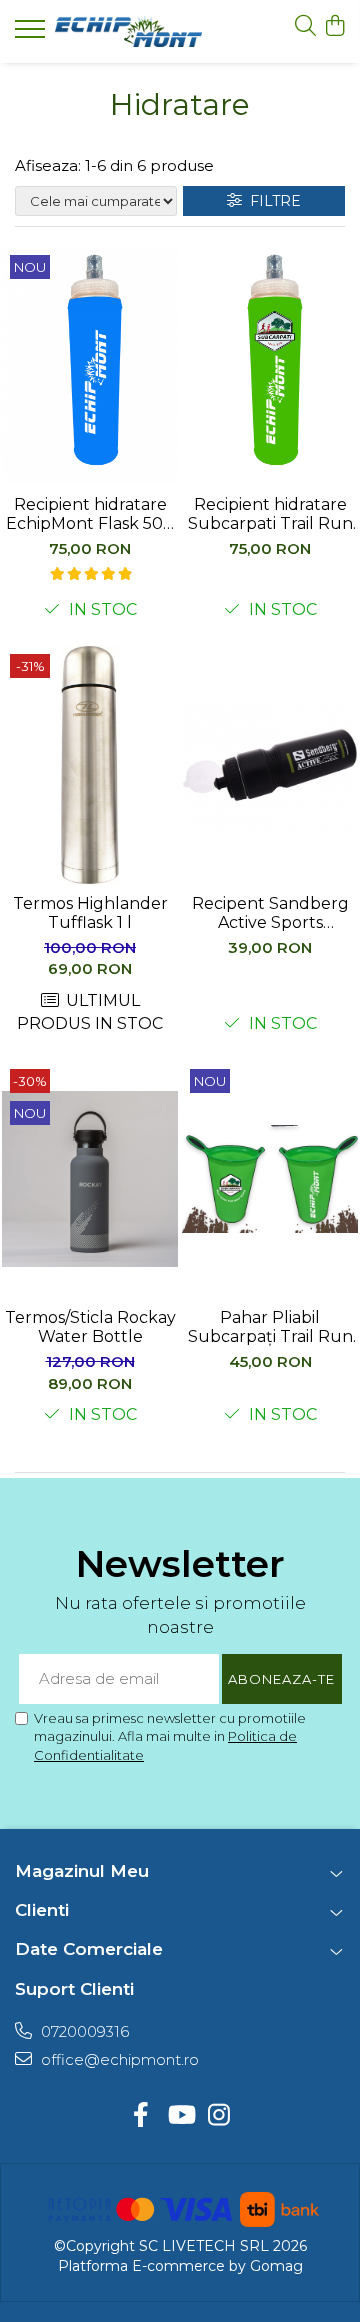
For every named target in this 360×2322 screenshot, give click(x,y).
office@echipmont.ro (118, 2059)
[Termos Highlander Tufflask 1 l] (90, 765)
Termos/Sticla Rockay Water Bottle (90, 1327)
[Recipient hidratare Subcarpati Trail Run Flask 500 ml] (270, 366)
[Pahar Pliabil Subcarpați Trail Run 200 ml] (270, 1180)
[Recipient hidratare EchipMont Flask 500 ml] (90, 366)
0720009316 (83, 2031)
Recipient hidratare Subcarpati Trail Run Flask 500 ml (270, 514)
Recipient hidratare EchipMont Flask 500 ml (90, 514)
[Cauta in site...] (305, 26)
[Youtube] (180, 2116)
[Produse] (32, 35)
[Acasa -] (128, 31)
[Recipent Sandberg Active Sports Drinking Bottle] (270, 765)
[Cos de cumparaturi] (334, 26)
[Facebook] (141, 2116)
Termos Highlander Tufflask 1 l (90, 913)
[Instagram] (219, 2116)
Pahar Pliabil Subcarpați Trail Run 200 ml (270, 1327)
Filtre (271, 201)
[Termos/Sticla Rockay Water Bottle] (90, 1180)
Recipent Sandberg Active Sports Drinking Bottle (270, 913)
